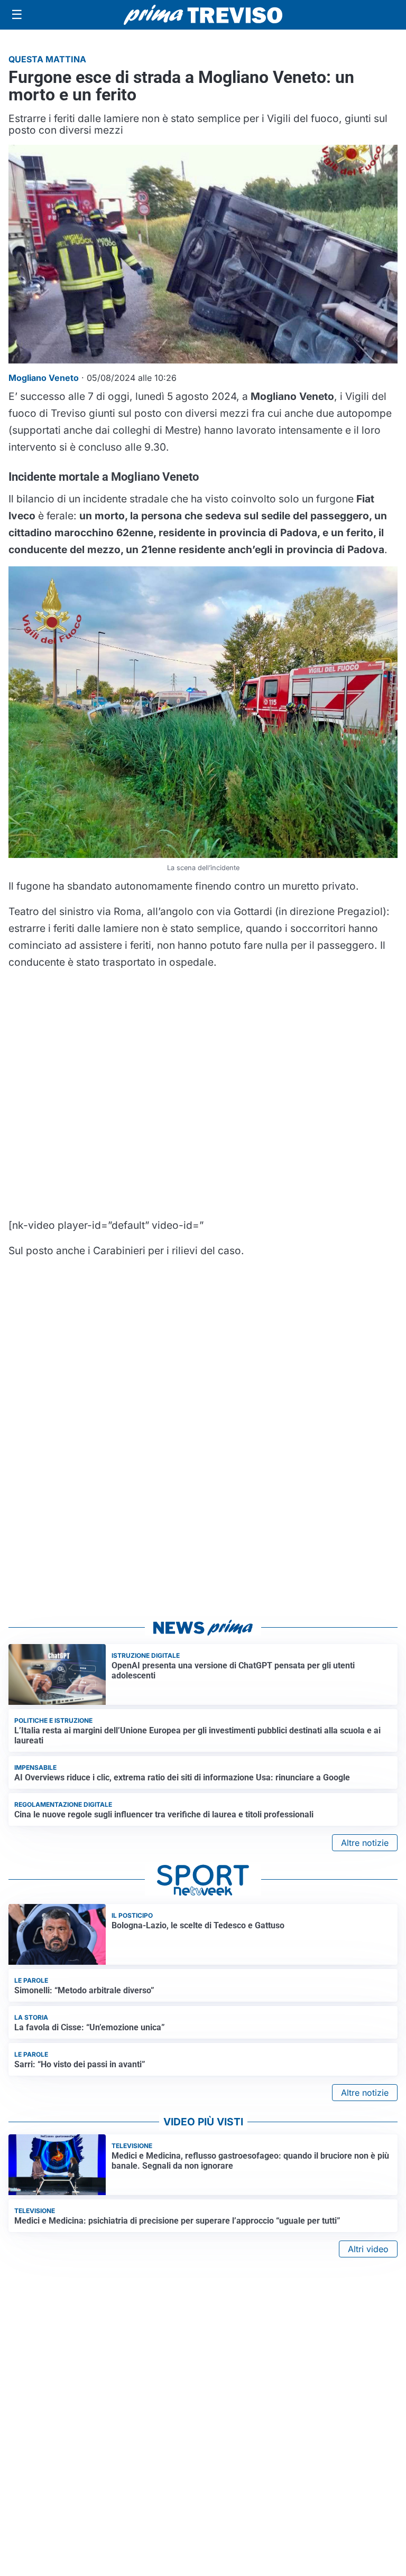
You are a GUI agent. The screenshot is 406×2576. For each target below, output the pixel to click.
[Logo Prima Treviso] (203, 15)
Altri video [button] (368, 2249)
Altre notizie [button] (365, 1843)
